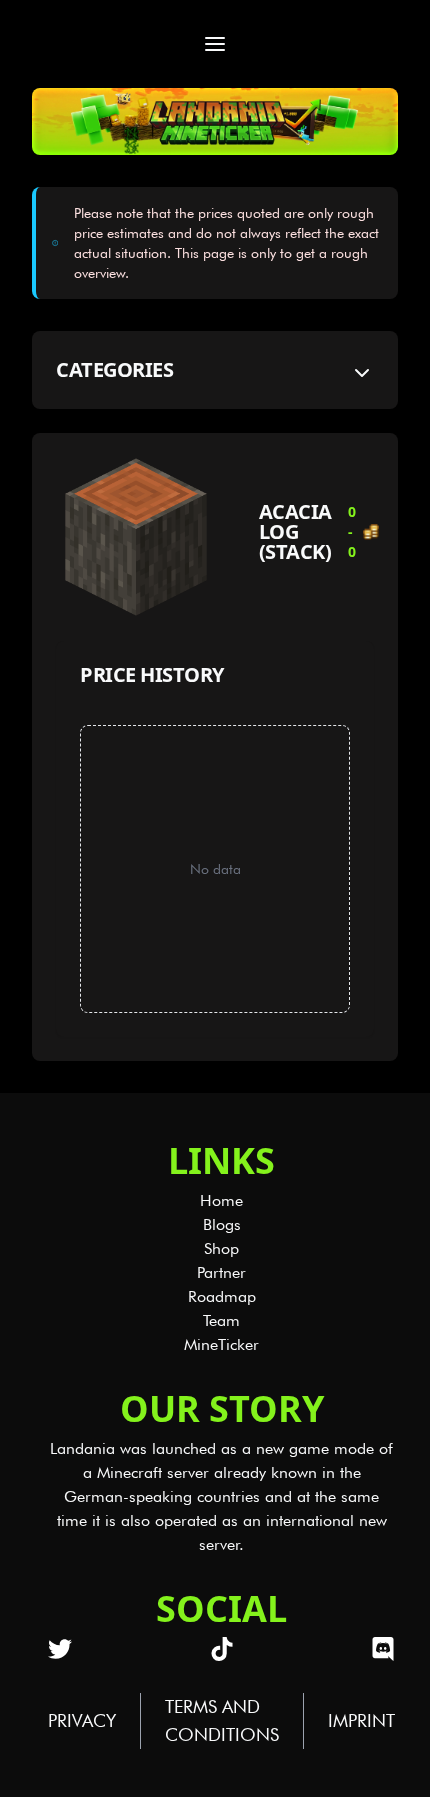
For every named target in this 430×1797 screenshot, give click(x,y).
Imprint (361, 1720)
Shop (221, 1248)
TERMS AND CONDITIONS (222, 1720)
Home (221, 1200)
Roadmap (222, 1296)
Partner (221, 1272)
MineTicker (221, 1344)
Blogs (222, 1224)
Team (221, 1320)
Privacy (82, 1720)
